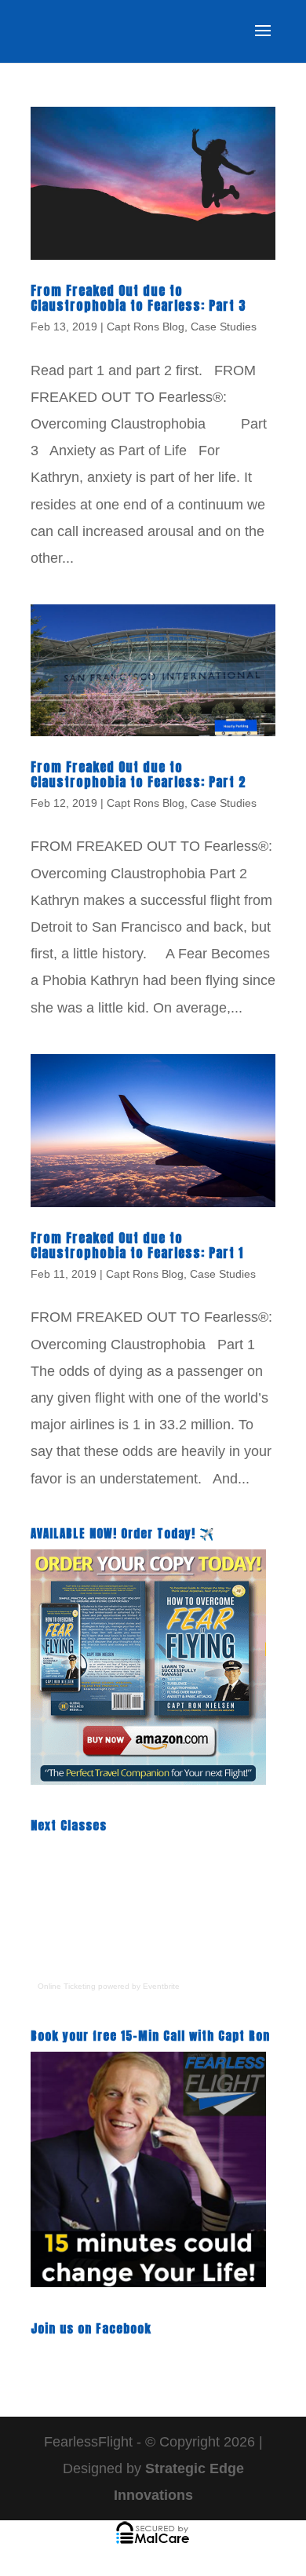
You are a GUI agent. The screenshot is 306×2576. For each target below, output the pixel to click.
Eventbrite (161, 1986)
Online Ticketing (67, 1986)
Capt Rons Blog (146, 327)
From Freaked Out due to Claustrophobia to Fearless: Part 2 (138, 774)
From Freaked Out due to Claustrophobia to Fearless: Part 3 (138, 298)
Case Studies (224, 327)
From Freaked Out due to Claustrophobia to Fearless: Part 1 (137, 1245)
